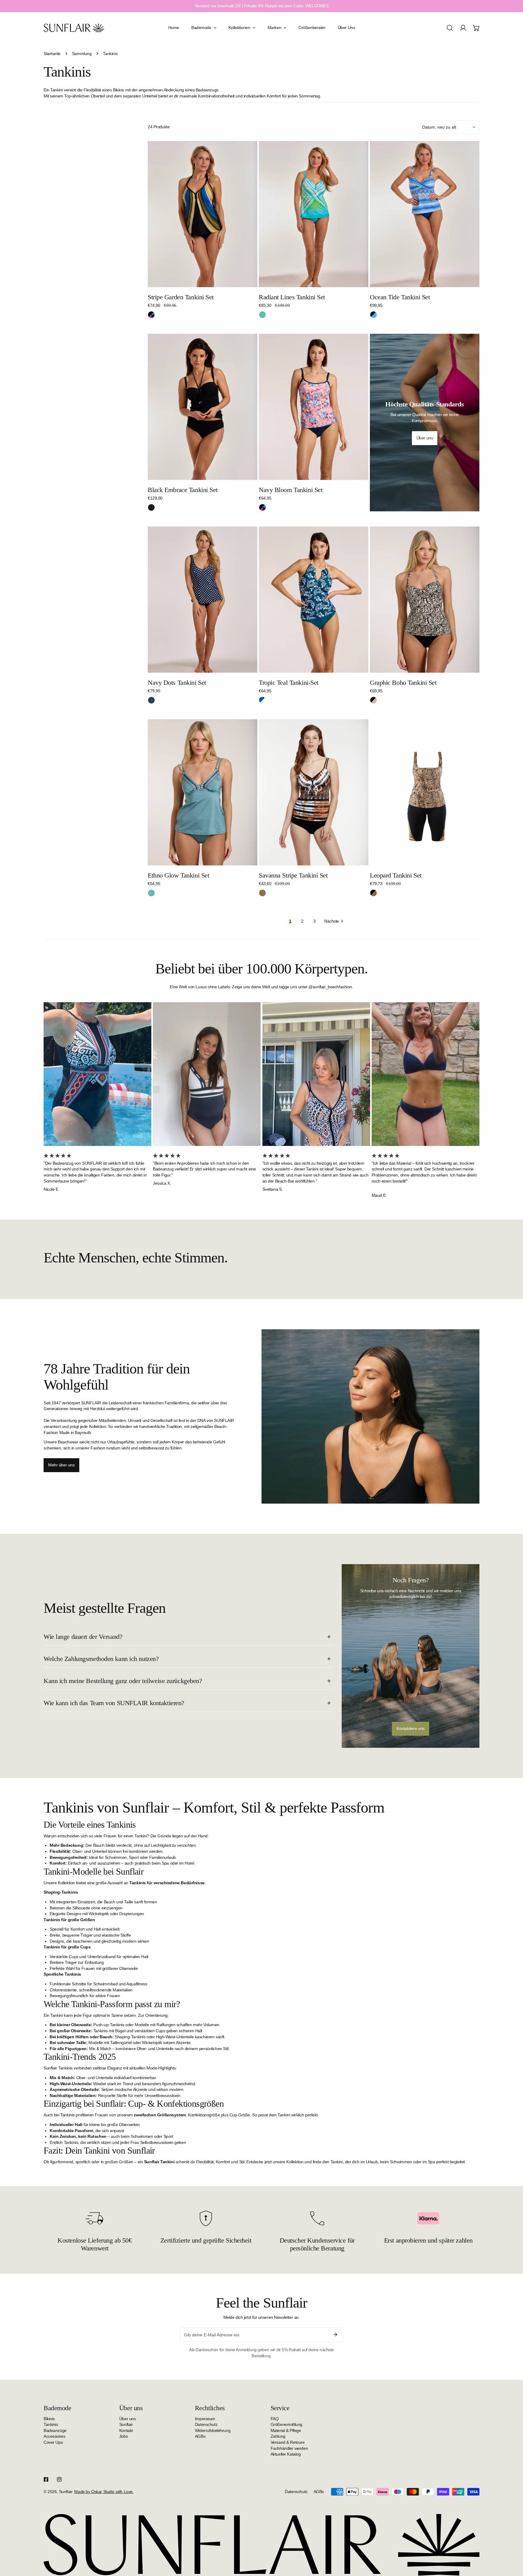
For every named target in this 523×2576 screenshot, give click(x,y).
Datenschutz (206, 2424)
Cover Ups (53, 2442)
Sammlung (82, 54)
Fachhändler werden (289, 2448)
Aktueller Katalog (286, 2454)
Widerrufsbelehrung (213, 2430)
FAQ (275, 2419)
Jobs (123, 2436)
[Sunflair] (74, 28)
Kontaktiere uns (411, 1728)
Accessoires (54, 2436)
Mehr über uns (61, 1465)
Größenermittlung (286, 2424)
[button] (476, 28)
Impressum (205, 2419)
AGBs (200, 2436)
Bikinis (49, 2419)
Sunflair (126, 2424)
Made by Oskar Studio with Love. (104, 2492)
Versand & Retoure (288, 2442)
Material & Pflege (286, 2430)
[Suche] (450, 28)
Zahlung (278, 2436)
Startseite (52, 54)
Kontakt (126, 2430)
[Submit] (335, 2335)
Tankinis (51, 2424)
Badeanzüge (55, 2430)
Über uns (128, 2419)
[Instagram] (59, 2479)
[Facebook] (46, 2479)
